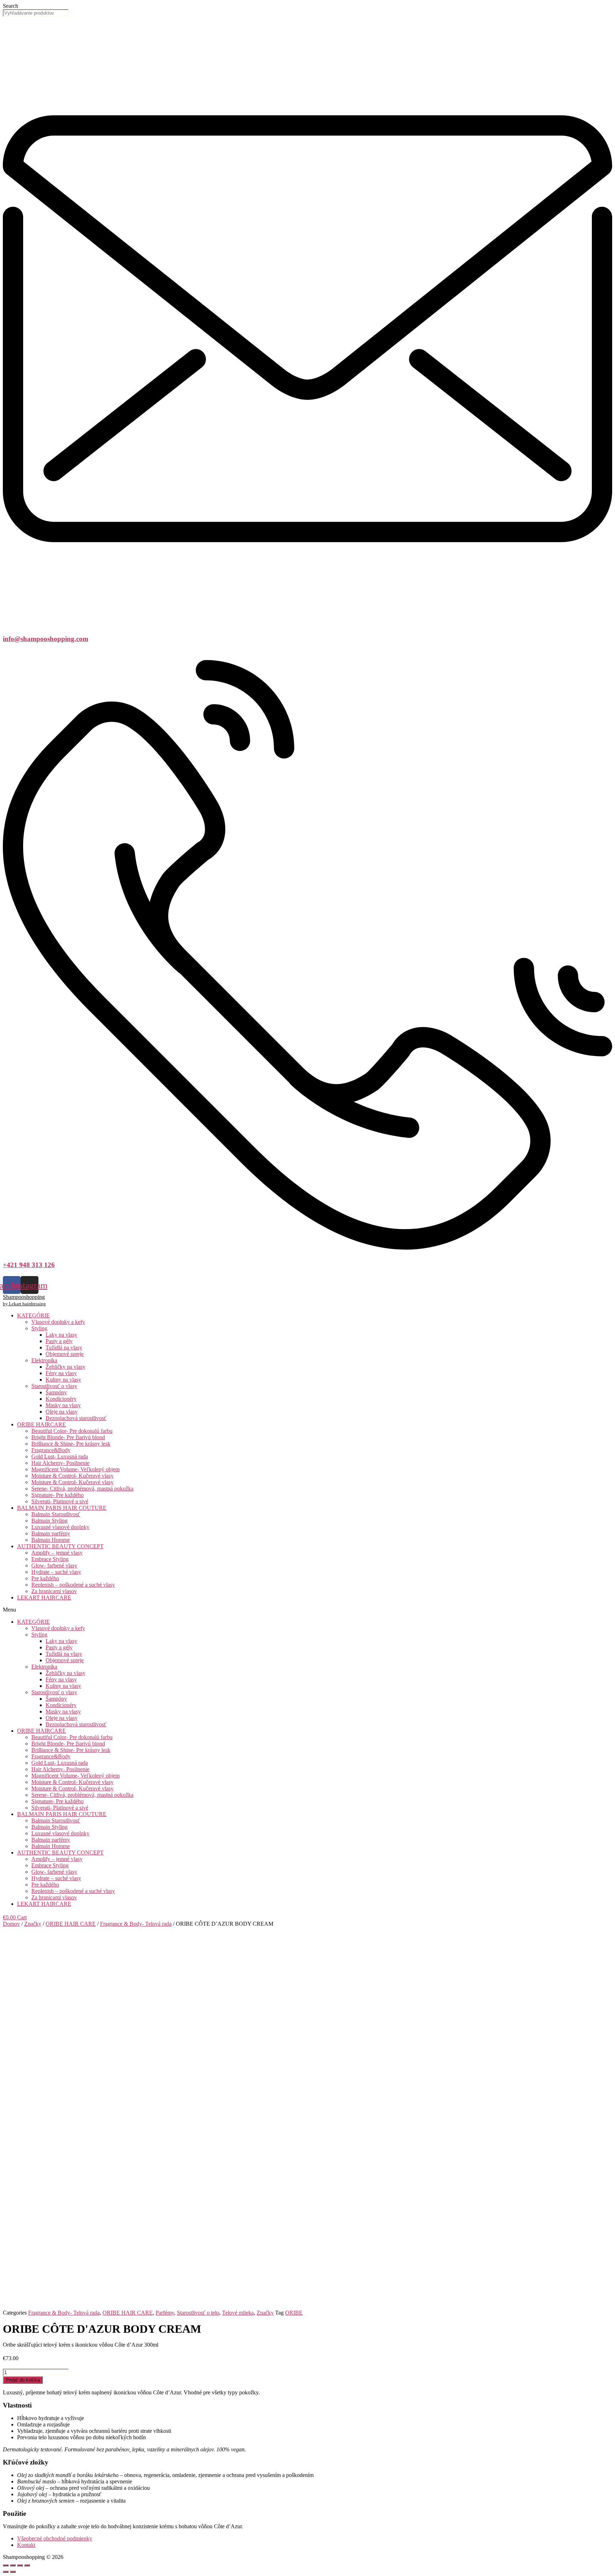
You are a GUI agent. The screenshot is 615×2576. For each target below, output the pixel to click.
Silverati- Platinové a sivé (60, 1501)
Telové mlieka (238, 2313)
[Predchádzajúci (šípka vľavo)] (6, 2572)
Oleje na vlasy (62, 1412)
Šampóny (56, 1392)
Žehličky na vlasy (65, 1367)
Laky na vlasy (61, 1335)
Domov (11, 1924)
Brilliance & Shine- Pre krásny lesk (71, 1444)
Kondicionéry (61, 1399)
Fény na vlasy (61, 1373)
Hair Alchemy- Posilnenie (60, 1463)
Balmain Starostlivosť (56, 1514)
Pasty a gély (59, 1341)
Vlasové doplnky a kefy (58, 1322)
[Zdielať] (13, 2565)
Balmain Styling (49, 1521)
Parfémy (165, 2313)
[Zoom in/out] (27, 2565)
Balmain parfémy (51, 1533)
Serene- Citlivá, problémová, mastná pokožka (82, 1489)
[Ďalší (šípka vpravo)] (13, 2572)
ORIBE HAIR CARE (71, 1924)
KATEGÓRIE (33, 1315)
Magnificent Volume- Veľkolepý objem (75, 1469)
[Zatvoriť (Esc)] (6, 2565)
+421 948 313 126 (29, 1265)
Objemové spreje (65, 1354)
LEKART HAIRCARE (44, 1597)
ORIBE (294, 2313)
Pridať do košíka (23, 2380)
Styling (39, 1328)
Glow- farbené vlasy (54, 1565)
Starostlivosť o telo (198, 2313)
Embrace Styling (50, 1559)
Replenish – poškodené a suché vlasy (73, 1585)
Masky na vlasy (63, 1405)
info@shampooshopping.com (46, 639)
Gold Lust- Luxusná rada (60, 1456)
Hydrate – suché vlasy (56, 1572)
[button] (307, 1610)
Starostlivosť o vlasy (54, 1386)
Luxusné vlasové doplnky (60, 1527)
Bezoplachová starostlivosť (76, 1418)
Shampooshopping (24, 1297)
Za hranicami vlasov (54, 1591)
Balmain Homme (51, 1540)
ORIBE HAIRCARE (41, 1424)
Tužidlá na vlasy (64, 1347)
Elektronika (44, 1360)
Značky (33, 1924)
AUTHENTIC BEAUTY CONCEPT (60, 1546)
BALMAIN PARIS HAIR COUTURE (62, 1508)
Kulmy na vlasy (63, 1380)
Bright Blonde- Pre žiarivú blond (68, 1437)
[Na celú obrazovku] (20, 2565)
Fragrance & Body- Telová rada (136, 1924)
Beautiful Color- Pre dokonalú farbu (72, 1431)
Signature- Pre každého (57, 1495)
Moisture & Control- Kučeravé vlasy (72, 1476)
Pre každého (45, 1578)
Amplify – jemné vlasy (57, 1553)
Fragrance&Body (51, 1450)
